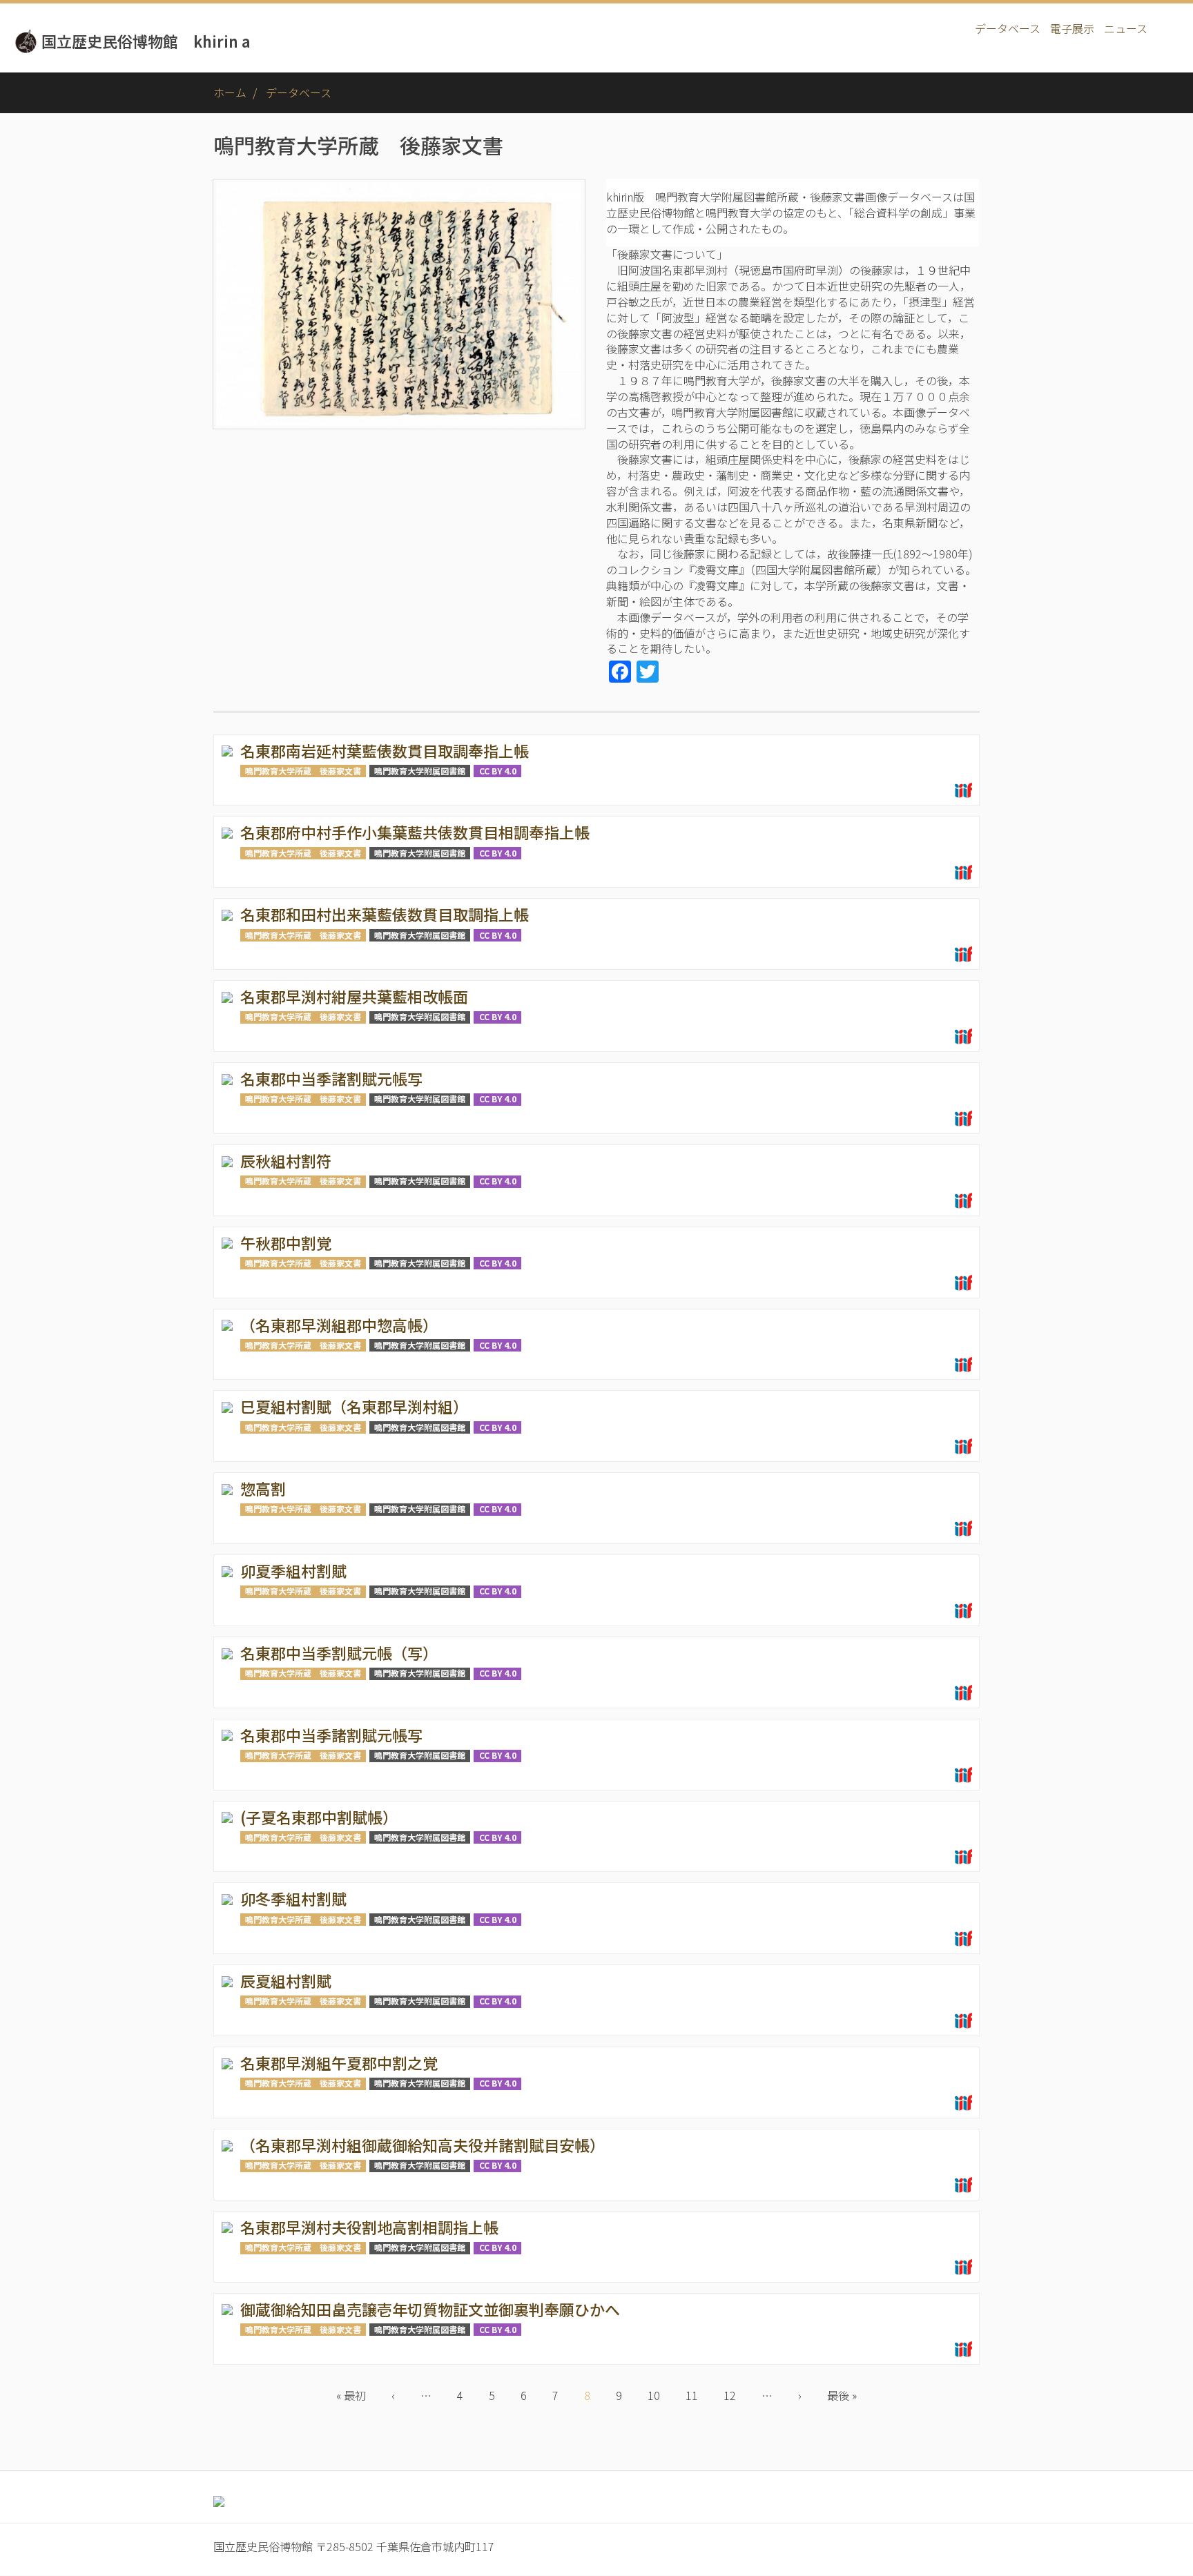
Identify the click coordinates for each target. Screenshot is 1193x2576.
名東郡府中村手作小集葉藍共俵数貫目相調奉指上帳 (415, 832)
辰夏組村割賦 (286, 1980)
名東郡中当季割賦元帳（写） (339, 1652)
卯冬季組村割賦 (293, 1898)
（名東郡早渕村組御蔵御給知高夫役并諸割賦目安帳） (423, 2145)
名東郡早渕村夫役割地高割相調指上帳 (369, 2227)
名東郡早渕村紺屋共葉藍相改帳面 (354, 996)
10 (660, 2395)
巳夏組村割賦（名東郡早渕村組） (354, 1406)
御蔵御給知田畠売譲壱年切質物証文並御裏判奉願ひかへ (430, 2309)
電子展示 (1072, 28)
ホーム (230, 92)
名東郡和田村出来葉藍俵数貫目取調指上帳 (385, 914)
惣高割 (263, 1488)
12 (736, 2395)
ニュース (1126, 28)
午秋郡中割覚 (286, 1242)
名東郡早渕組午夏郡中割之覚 (339, 2062)
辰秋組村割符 (286, 1160)
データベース (1008, 28)
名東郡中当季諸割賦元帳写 (331, 1078)
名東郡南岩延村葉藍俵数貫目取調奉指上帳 (385, 750)
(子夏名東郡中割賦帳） (319, 1817)
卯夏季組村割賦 (293, 1570)
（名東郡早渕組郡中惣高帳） (339, 1325)
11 (698, 2395)
